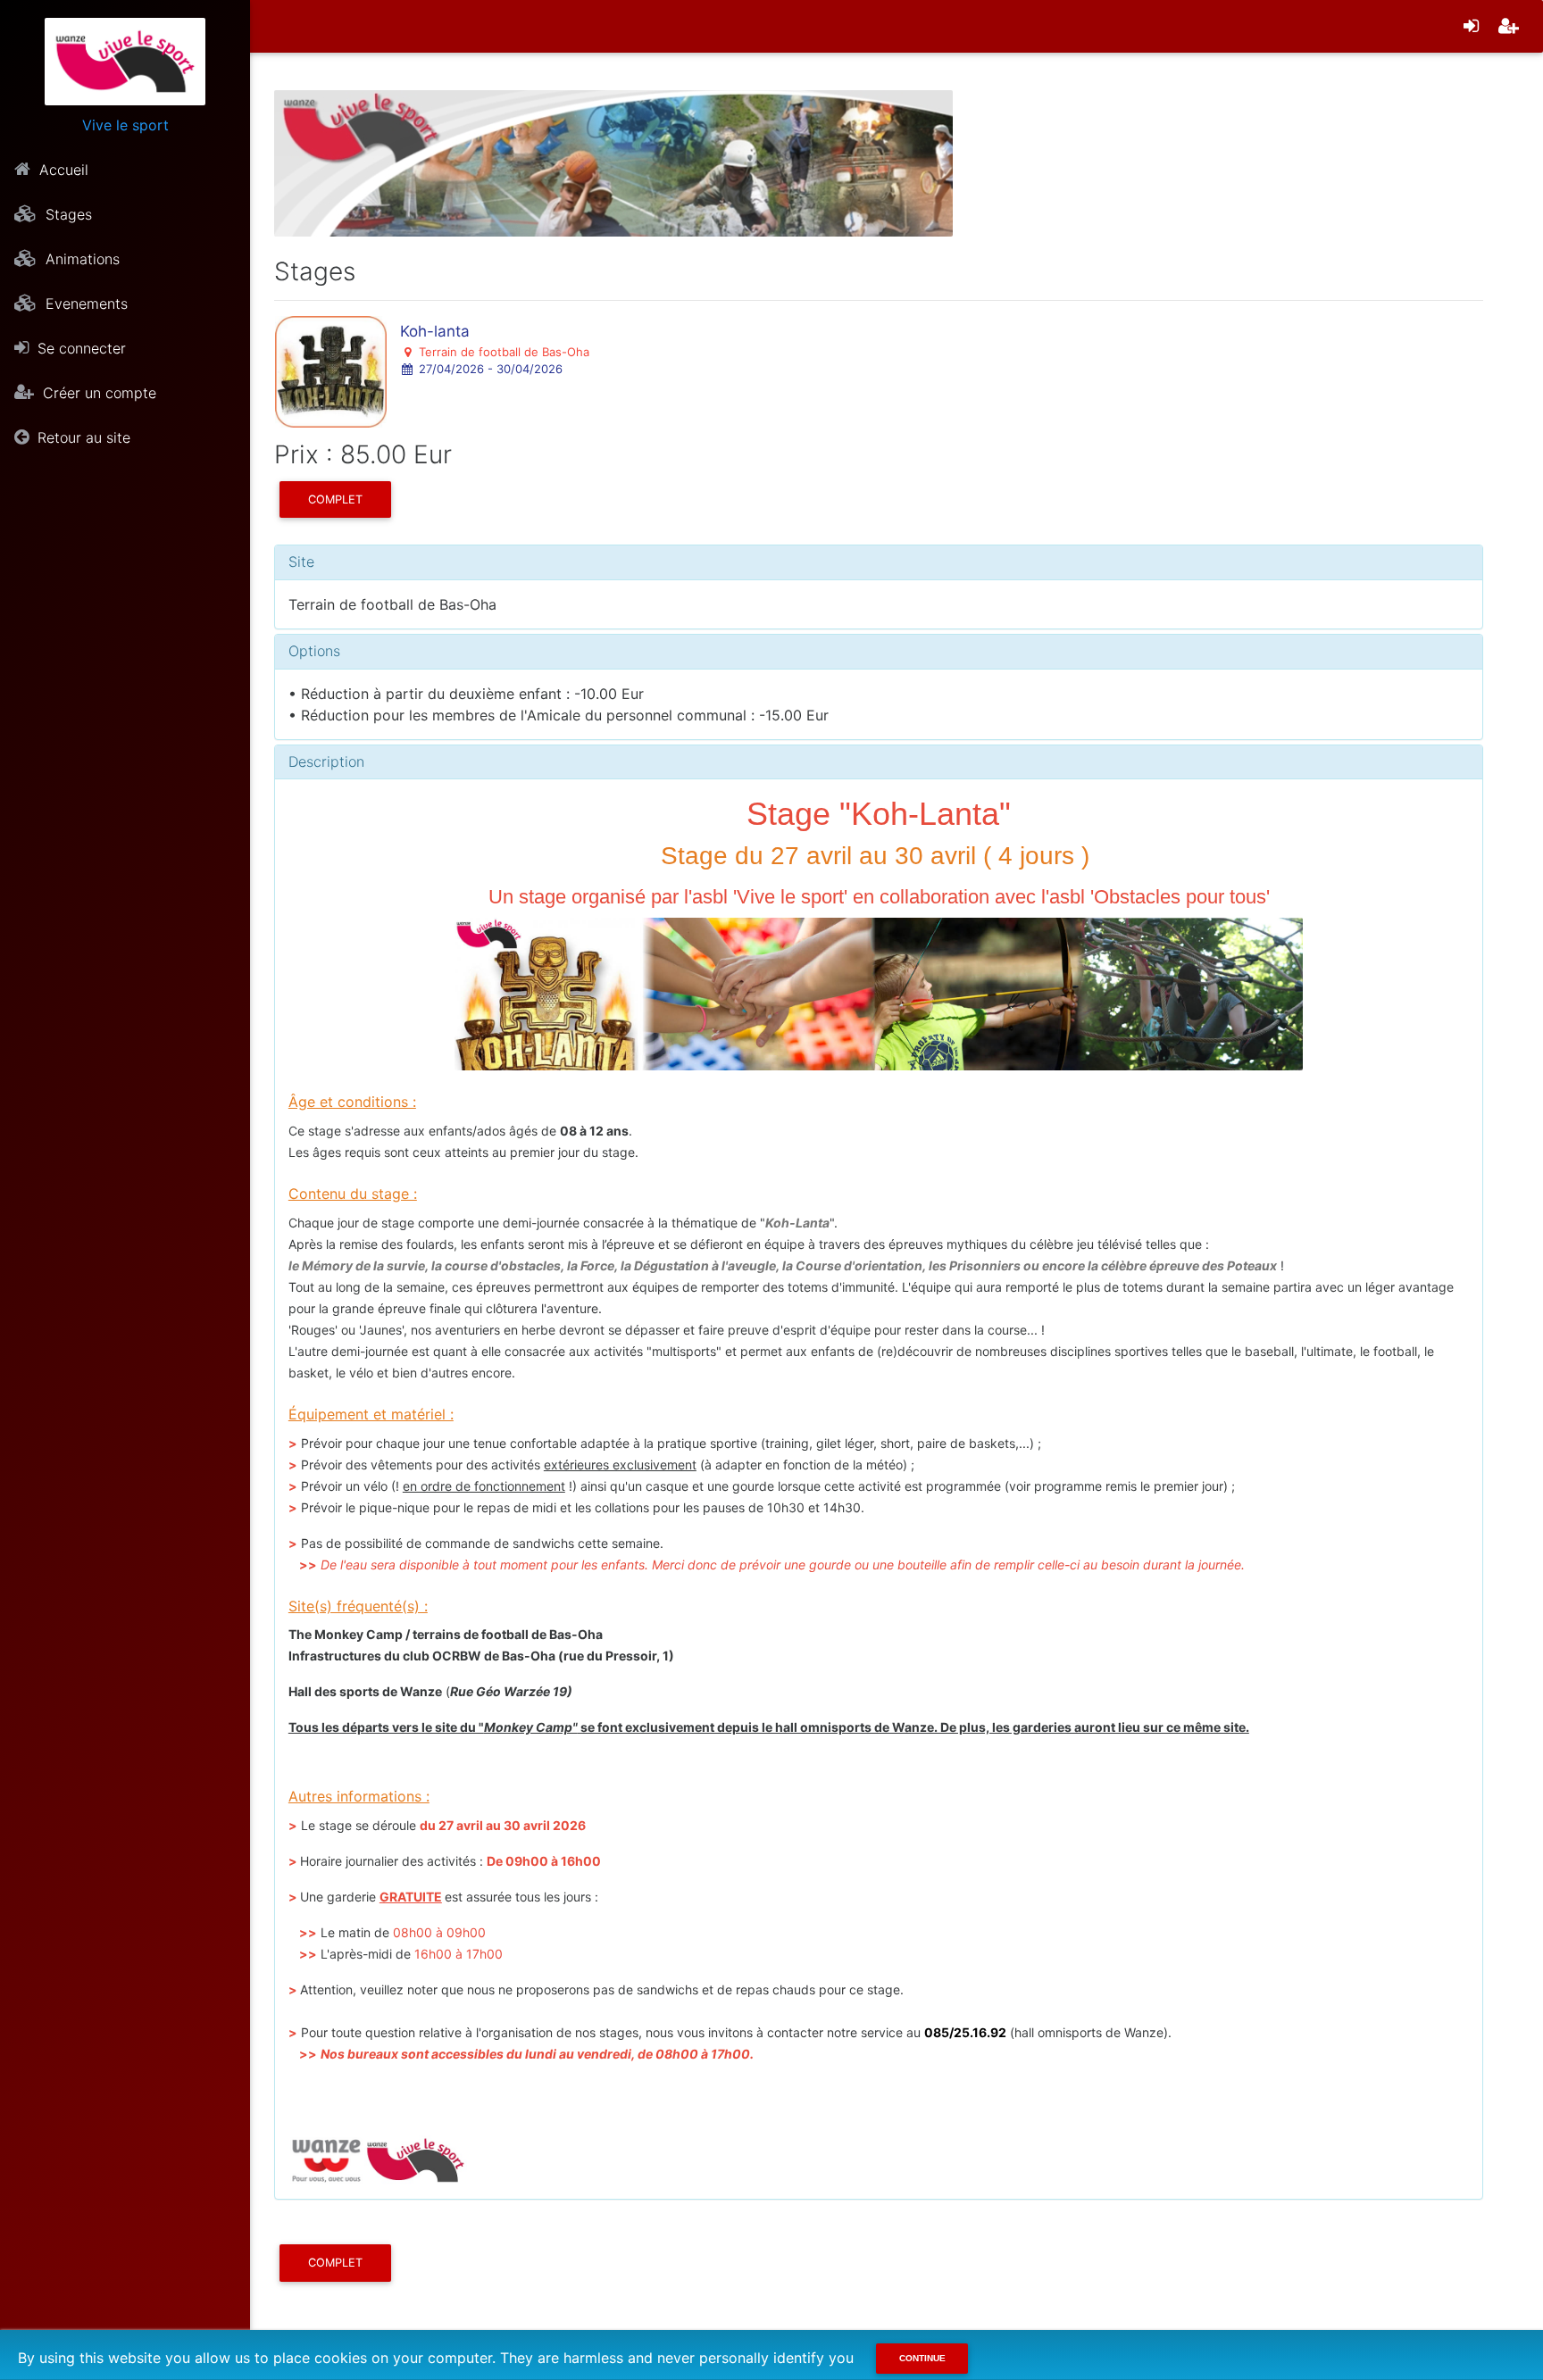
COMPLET (335, 499)
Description (326, 761)
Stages (67, 214)
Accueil (62, 170)
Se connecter (79, 348)
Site (301, 562)
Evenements (84, 304)
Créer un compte (97, 393)
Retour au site (82, 437)
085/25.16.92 (965, 2032)
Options (314, 651)
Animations (80, 259)
